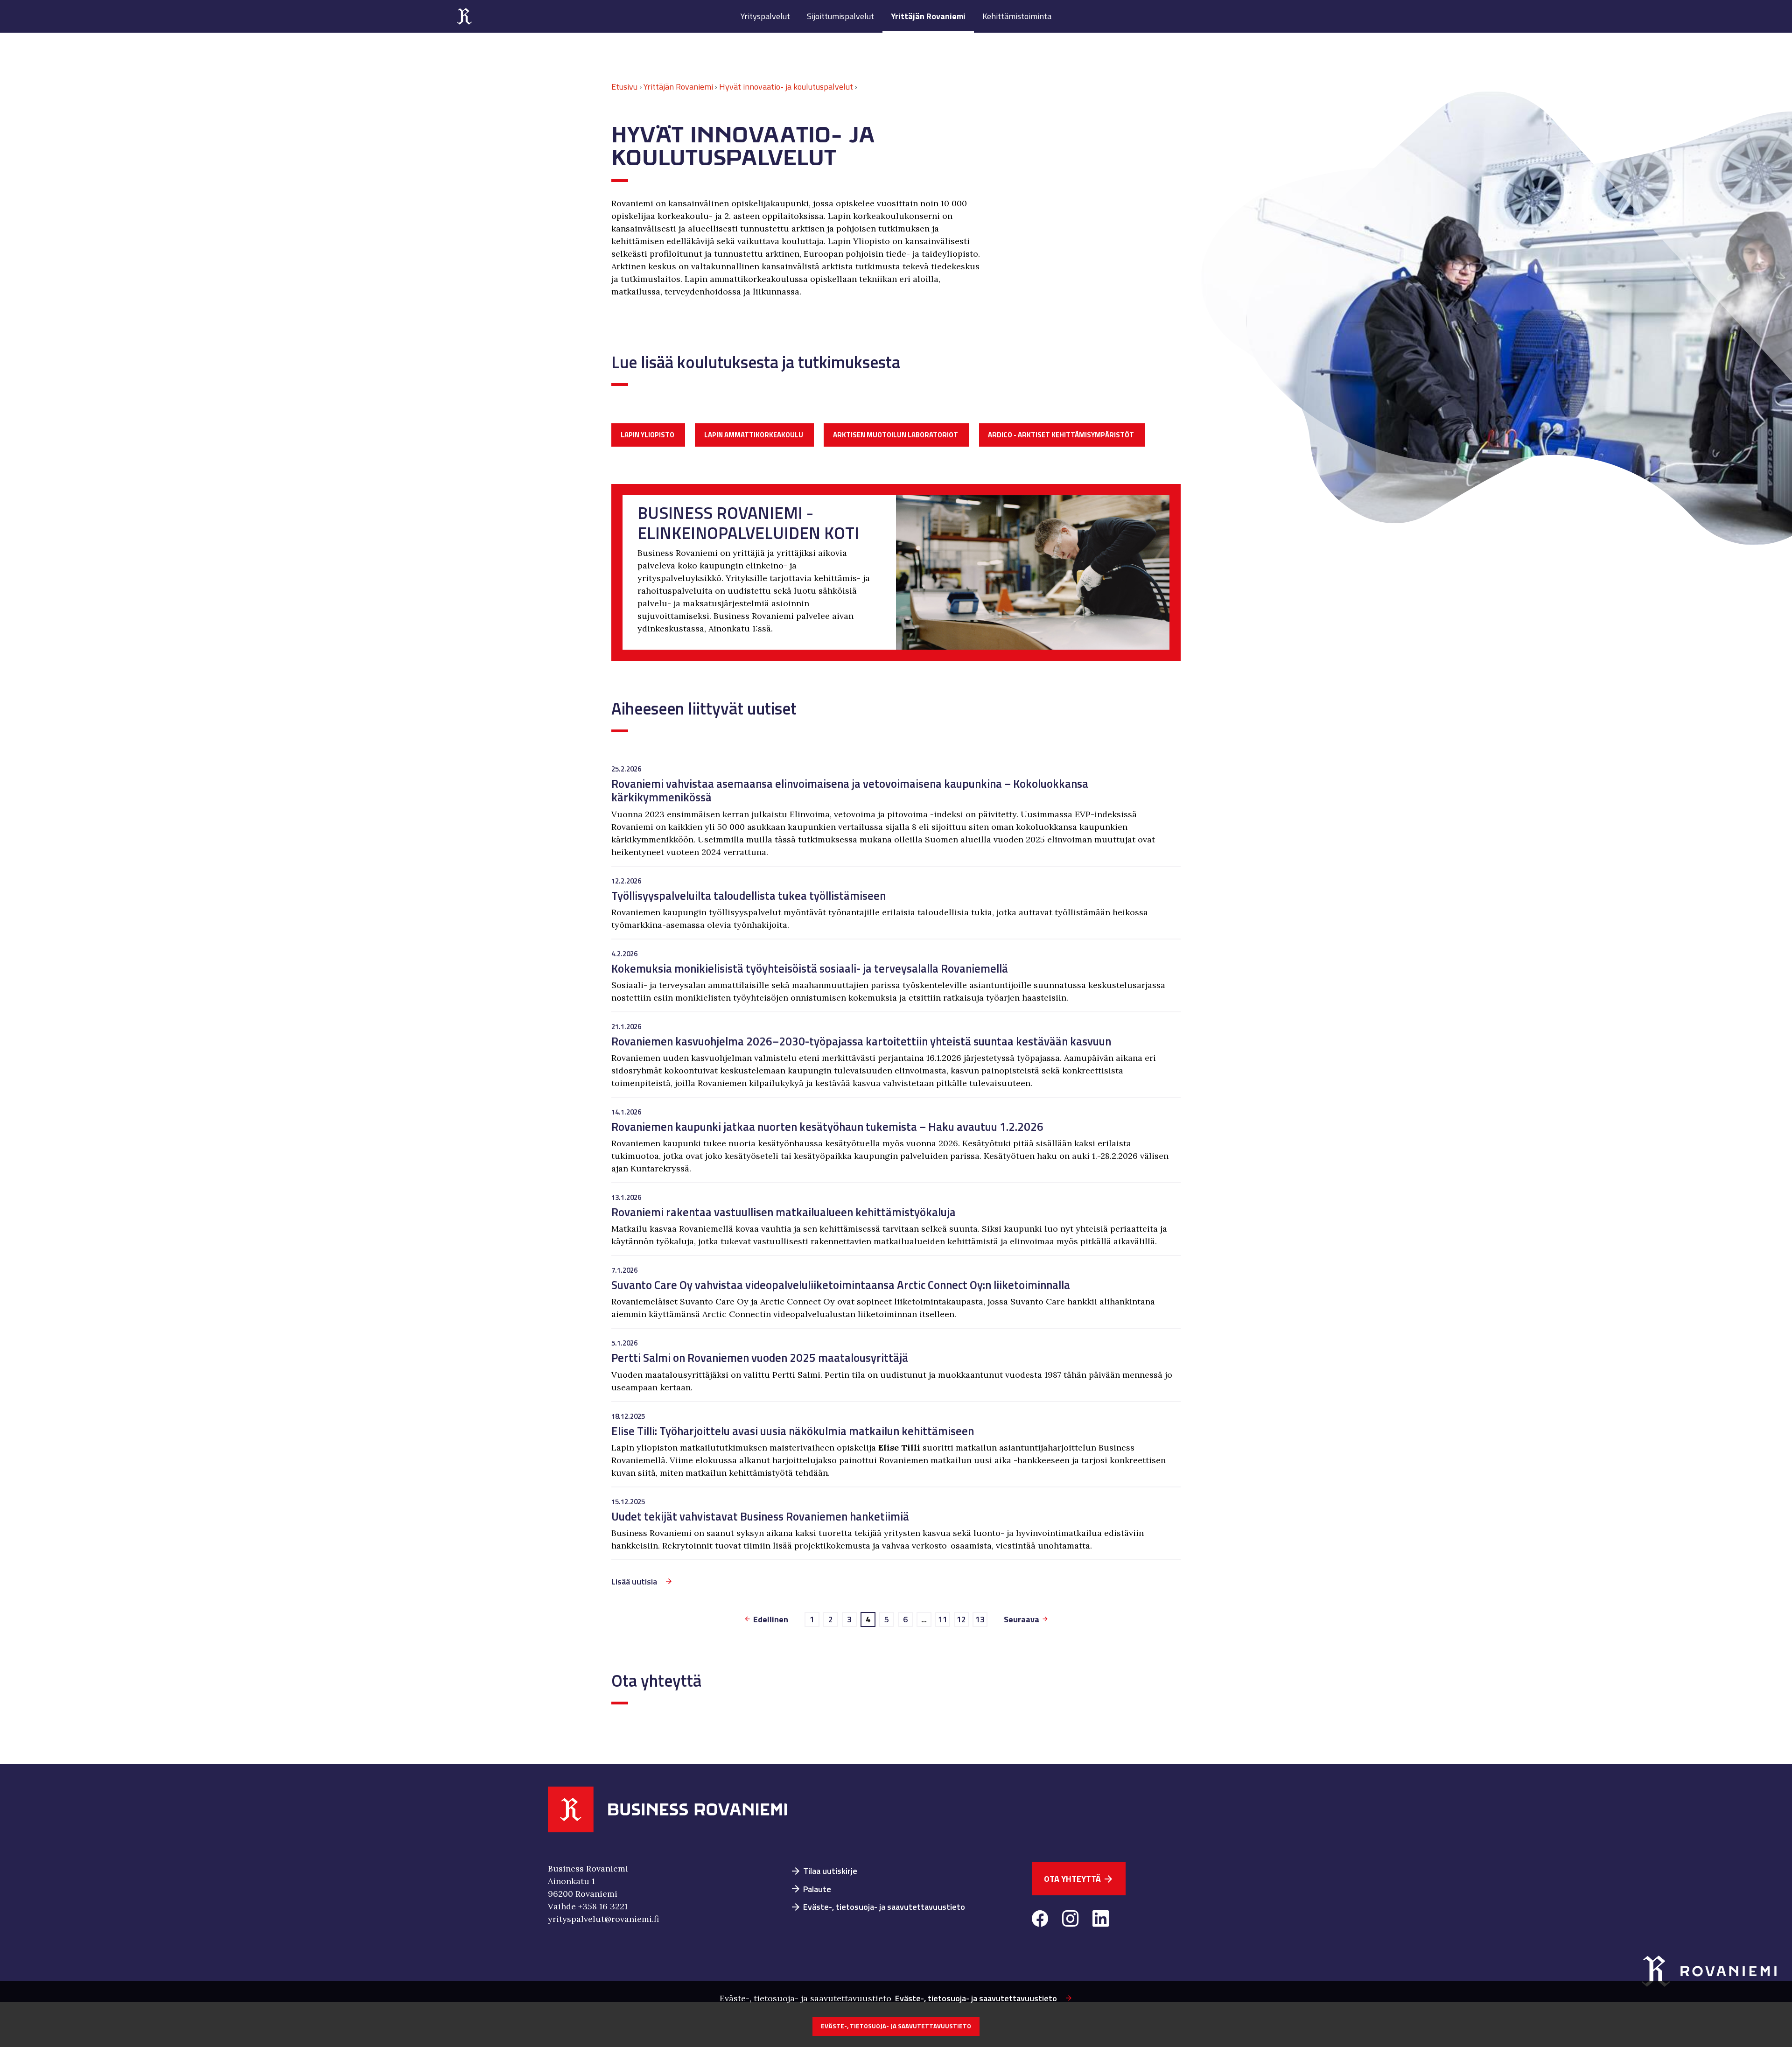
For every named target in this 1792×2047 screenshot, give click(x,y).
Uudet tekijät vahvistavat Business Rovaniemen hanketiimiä (760, 1516)
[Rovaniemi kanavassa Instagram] (1070, 1920)
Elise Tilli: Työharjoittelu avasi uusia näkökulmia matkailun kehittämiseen (793, 1431)
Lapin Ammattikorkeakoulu (754, 435)
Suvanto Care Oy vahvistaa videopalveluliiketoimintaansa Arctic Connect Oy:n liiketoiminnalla (841, 1285)
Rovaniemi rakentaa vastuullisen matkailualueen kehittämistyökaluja (784, 1212)
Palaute (811, 1889)
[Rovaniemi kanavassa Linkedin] (1101, 1920)
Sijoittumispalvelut (840, 16)
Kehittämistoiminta (1017, 16)
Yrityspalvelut (765, 16)
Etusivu (624, 87)
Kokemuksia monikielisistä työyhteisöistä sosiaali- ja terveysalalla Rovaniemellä (810, 968)
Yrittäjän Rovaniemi (928, 16)
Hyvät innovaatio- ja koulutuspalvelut (786, 87)
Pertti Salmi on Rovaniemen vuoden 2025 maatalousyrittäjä (760, 1357)
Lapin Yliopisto (647, 435)
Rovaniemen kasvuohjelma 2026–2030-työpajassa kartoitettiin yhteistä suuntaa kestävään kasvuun (861, 1041)
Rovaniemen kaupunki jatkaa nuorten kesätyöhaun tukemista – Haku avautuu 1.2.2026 (827, 1126)
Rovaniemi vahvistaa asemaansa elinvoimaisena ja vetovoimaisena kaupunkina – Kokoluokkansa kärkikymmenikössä (850, 790)
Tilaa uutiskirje (824, 1871)
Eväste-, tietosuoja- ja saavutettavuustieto (878, 1907)
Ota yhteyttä (1079, 1879)
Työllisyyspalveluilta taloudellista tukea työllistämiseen (749, 895)
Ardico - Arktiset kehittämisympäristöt (1061, 435)
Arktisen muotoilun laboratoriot (896, 435)
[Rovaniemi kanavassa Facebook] (1040, 1920)
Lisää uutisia (634, 1581)
